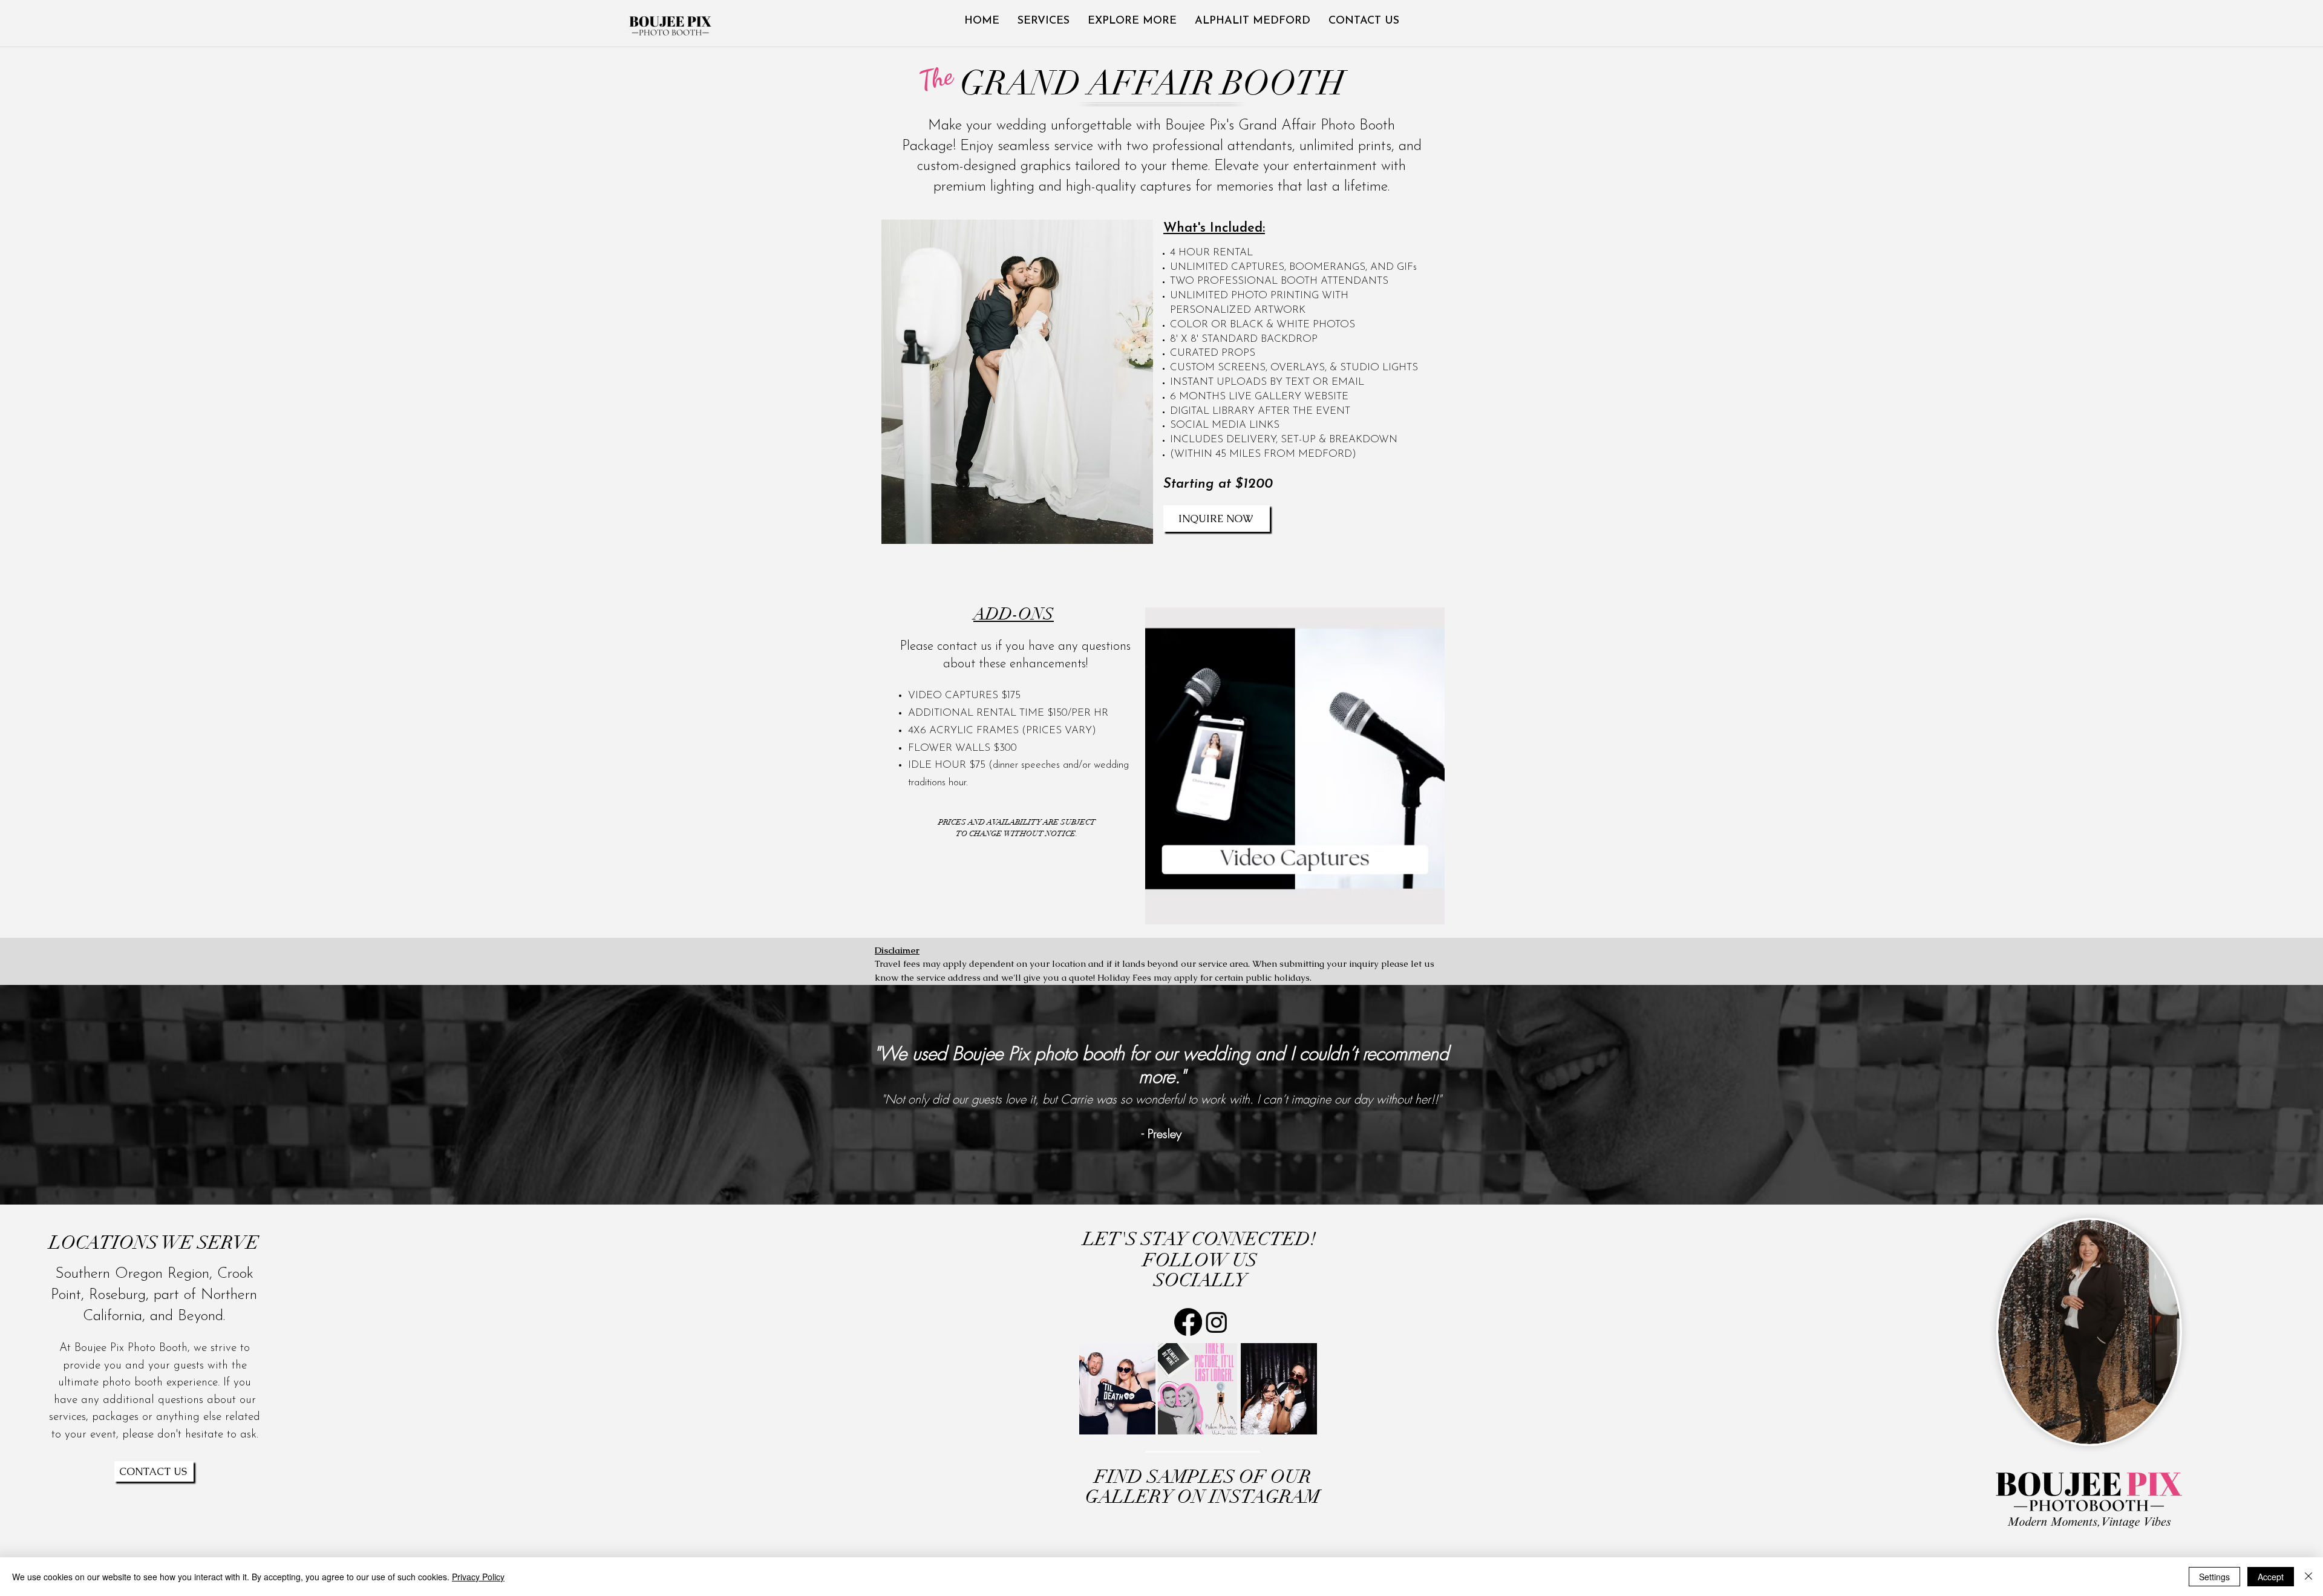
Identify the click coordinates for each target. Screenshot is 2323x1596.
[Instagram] (1217, 1322)
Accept (2271, 1577)
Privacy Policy (478, 1577)
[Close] (2308, 1577)
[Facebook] (1188, 1322)
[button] (1132, 21)
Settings (2214, 1577)
